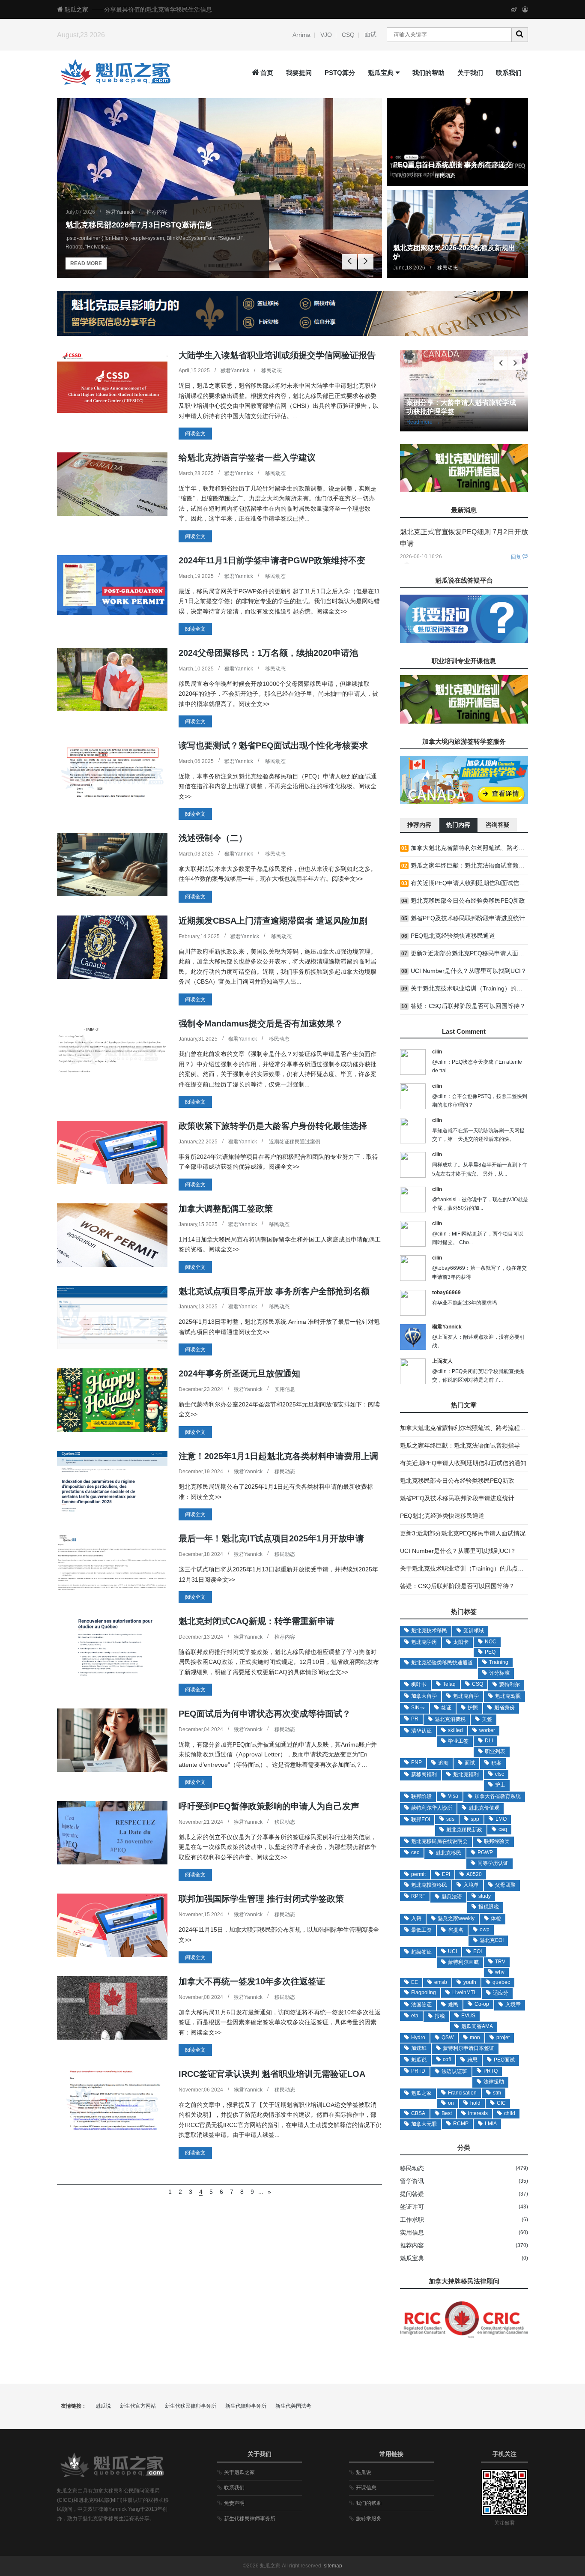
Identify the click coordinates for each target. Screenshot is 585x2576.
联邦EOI (421, 1819)
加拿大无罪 (424, 2124)
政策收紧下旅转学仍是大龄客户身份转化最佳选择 (273, 1126)
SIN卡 (418, 1708)
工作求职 (412, 2220)
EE (415, 1982)
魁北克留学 (466, 1696)
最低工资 (421, 1930)
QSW (448, 2037)
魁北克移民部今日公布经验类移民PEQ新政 (457, 1481)
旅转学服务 (369, 2519)
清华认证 (421, 1731)
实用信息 (285, 1389)
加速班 (419, 2048)
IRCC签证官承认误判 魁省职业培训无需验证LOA (272, 2074)
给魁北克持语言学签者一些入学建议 (247, 458)
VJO (326, 35)
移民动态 (445, 176)
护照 (473, 1708)
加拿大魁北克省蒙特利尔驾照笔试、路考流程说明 (466, 1428)
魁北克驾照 (508, 1696)
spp (475, 1819)
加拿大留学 (424, 1696)
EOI (478, 1951)
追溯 (443, 1763)
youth (470, 1982)
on (451, 2103)
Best (447, 2113)
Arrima (301, 35)
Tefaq (449, 1684)
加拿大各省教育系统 (498, 1796)
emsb (441, 1982)
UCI (452, 1951)
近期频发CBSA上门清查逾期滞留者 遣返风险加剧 (273, 921)
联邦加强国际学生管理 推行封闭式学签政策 (261, 1899)
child (510, 2113)
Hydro (418, 2037)
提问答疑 (412, 2194)
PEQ (490, 1652)
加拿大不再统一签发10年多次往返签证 (252, 1981)
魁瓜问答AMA (477, 2026)
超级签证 (421, 1952)
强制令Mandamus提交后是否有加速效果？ (261, 1023)
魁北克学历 (424, 1642)
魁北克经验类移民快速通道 (442, 1663)
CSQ (348, 35)
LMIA (491, 2124)
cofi (447, 2059)
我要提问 (299, 73)
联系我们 (509, 73)
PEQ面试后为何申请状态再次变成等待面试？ (265, 1714)
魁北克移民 (448, 1853)
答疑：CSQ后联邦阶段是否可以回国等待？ (457, 1586)
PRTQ (491, 2071)
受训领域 (474, 1631)
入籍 (416, 1918)
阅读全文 (195, 434)
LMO (501, 1819)
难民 (453, 2005)
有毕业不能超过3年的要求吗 (464, 1303)
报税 (440, 2016)
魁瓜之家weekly (456, 1918)
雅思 (472, 2060)
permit (418, 1874)
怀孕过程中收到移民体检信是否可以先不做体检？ (466, 988)
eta (415, 2016)
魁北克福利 (466, 1774)
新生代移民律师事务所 (191, 2406)
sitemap (333, 2566)
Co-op (482, 2004)
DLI (489, 1741)
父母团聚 (505, 1885)
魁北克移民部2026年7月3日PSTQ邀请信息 (139, 225)
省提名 (456, 1930)
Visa (453, 1796)
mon (475, 2037)
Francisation (462, 2093)
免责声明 (234, 2503)
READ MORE (86, 263)
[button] (366, 262)
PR (415, 1719)
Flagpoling (424, 1993)
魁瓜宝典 (381, 73)
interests (478, 2113)
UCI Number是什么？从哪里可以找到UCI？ (458, 1551)
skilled (455, 1730)
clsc (500, 1774)
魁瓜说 (419, 2060)
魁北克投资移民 (429, 1885)
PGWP (485, 1852)
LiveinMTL (464, 1993)
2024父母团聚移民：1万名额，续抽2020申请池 (268, 653)
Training (499, 1662)
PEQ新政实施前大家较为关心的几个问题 (454, 848)
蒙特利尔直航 (463, 1962)
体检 (496, 1918)
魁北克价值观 (484, 1808)
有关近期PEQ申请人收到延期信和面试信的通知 (463, 1463)
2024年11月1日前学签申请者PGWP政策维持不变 (272, 560)
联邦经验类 (497, 1841)
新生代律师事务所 (246, 2406)
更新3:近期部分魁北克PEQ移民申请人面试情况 (463, 1533)
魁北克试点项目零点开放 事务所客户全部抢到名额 (274, 1291)
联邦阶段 (421, 1796)
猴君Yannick (120, 212)
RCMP (461, 2124)
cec (415, 1852)
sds (450, 1819)
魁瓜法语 (452, 1897)
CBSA (418, 2113)
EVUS (468, 2016)
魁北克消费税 (450, 1719)
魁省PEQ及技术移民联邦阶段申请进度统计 (457, 1498)
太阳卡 (461, 1642)
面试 (370, 34)
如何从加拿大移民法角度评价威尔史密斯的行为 (463, 883)
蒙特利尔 (510, 1684)
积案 (496, 1763)
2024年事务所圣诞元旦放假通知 (239, 1373)
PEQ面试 (504, 2060)
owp (485, 1930)
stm (497, 2093)
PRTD (418, 2071)
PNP (416, 1762)
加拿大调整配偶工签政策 (226, 1209)
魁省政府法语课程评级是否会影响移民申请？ (460, 901)
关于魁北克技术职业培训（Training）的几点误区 (465, 1568)
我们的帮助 (428, 73)
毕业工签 (458, 1741)
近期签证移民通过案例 (295, 1142)
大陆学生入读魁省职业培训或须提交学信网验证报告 (277, 355)
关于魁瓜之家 (239, 2472)
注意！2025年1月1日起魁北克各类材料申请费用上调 (278, 1456)
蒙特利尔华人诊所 (432, 1808)
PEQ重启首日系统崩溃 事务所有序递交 (453, 165)
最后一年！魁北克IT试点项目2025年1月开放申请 (271, 1538)
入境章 (513, 2005)
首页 (267, 73)
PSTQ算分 (340, 73)
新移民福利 (424, 1774)
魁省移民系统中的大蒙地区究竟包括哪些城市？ (463, 953)
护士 (500, 1785)
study (485, 1896)
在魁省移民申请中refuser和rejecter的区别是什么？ (468, 971)
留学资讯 (412, 2181)
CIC (501, 2103)
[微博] (514, 9)
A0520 (474, 1874)
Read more (423, 422)
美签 (487, 1719)
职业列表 (495, 1751)
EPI (446, 1874)
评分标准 (499, 1673)
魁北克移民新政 (464, 1830)
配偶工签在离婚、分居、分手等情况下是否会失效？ (469, 918)
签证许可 (412, 2207)
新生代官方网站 (138, 2406)
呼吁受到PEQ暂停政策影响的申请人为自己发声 (269, 1806)
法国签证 (421, 2005)
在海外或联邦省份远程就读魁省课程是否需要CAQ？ (469, 936)
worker (487, 1730)
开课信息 (366, 2488)
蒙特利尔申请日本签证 (469, 2048)
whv (500, 1972)
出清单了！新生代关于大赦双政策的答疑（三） (463, 1006)
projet (503, 2037)
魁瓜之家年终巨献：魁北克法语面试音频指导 (460, 1445)
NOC (491, 1642)
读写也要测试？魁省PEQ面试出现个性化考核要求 (273, 745)
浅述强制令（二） (213, 838)
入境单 (471, 1885)
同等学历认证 (493, 1863)
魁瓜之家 (76, 9)
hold (475, 2103)
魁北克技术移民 (429, 1631)
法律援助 (494, 2082)
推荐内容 (157, 212)
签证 (446, 1708)
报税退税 (489, 1907)
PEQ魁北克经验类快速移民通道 (442, 1516)
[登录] (525, 9)
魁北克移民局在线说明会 (439, 1841)
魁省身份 (504, 1708)
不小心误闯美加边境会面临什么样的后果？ (457, 865)
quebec (501, 1982)
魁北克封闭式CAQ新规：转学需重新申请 (257, 1621)
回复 (516, 557)
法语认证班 (454, 2071)
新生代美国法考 (293, 2406)
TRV (500, 1962)
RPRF (418, 1896)
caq (503, 1829)
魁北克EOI (492, 1940)
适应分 (501, 1993)
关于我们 (470, 73)
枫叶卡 (419, 1684)
